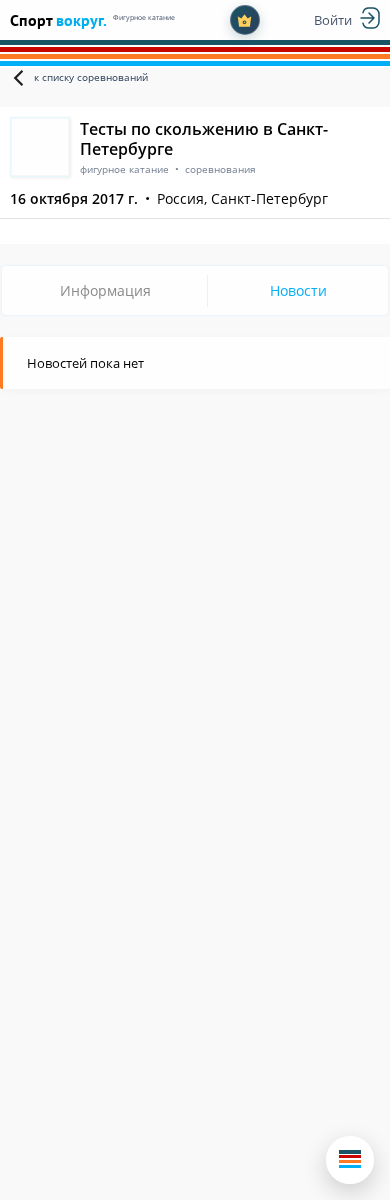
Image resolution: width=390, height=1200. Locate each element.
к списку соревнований (91, 77)
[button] (350, 1160)
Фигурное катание (144, 17)
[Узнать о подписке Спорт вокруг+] (245, 20)
